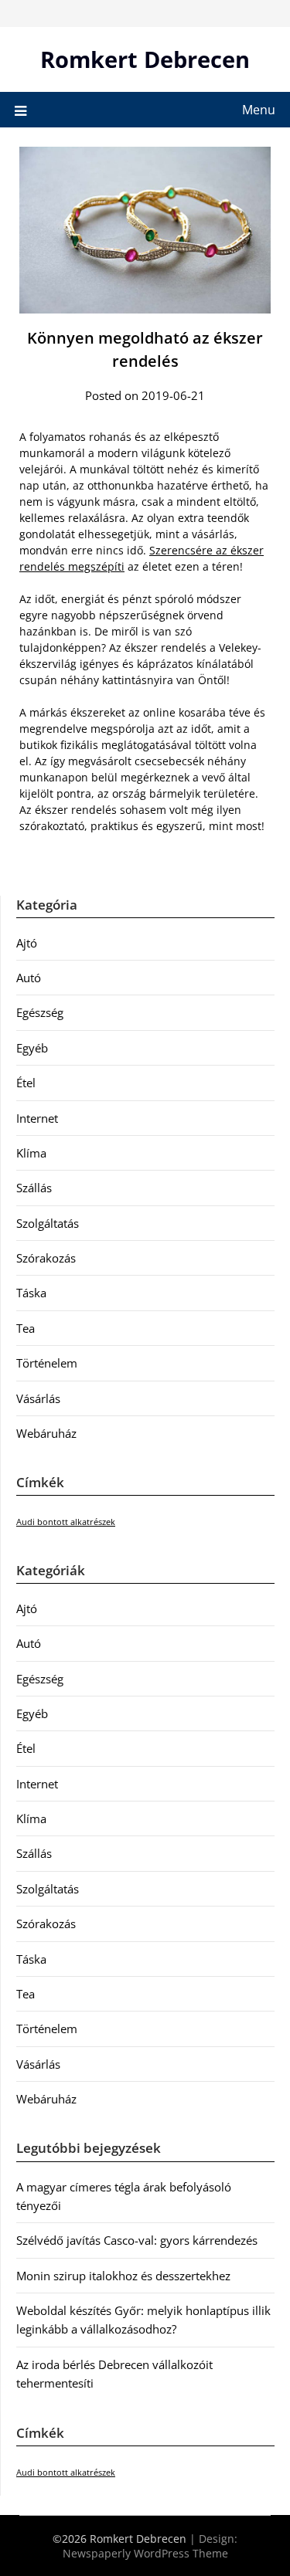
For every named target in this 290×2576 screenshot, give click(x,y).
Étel (26, 1083)
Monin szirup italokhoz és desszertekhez (123, 2276)
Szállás (34, 1188)
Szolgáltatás (48, 1223)
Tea (26, 1328)
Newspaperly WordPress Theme (145, 2553)
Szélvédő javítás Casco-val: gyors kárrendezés (137, 2240)
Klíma (31, 1153)
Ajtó (27, 943)
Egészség (40, 1012)
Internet (37, 1118)
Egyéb (32, 1048)
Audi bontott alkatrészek (66, 1522)
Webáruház (46, 1433)
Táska (31, 1293)
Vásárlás (38, 1398)
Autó (29, 978)
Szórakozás (46, 1258)
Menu (259, 110)
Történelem (47, 1363)
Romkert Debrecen (145, 59)
